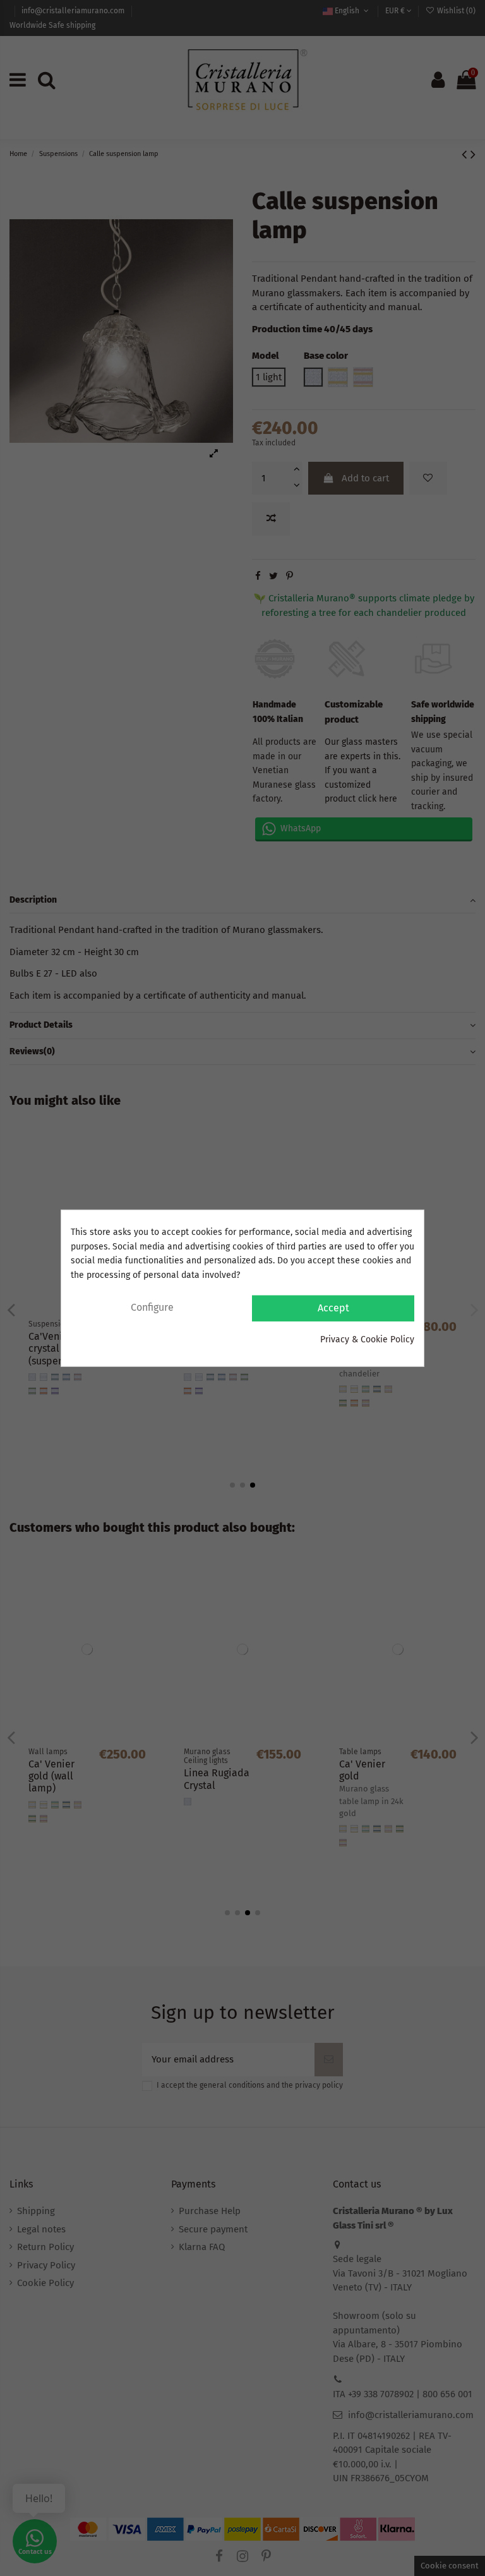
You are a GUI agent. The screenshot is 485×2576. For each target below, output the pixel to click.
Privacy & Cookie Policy (367, 1339)
